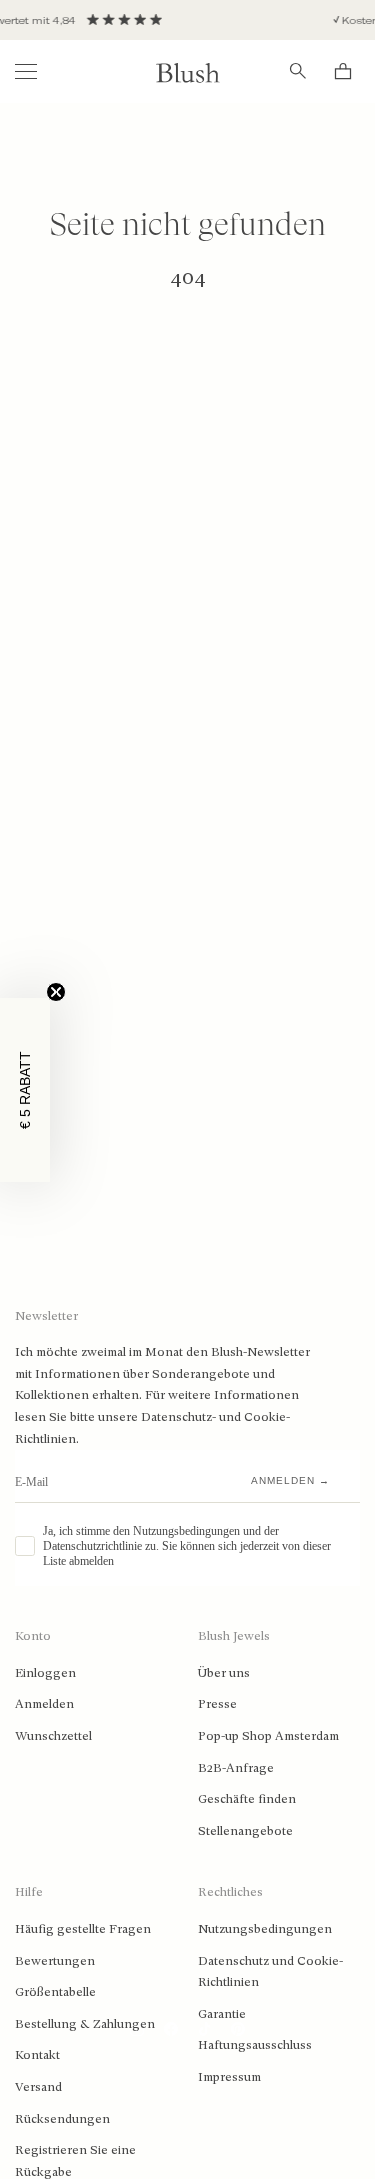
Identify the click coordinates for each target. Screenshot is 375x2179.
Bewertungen (55, 1961)
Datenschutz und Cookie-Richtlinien (270, 1972)
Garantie (222, 2014)
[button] (25, 1090)
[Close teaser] (56, 992)
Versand (38, 2087)
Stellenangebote (245, 1831)
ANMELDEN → (290, 1480)
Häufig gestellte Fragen (83, 1929)
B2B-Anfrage (236, 1768)
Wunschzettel (53, 1736)
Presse (217, 1704)
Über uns (224, 1673)
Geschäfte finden (247, 1799)
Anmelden (44, 1704)
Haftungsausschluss (255, 2045)
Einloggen (45, 1673)
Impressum (229, 2077)
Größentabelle (55, 1992)
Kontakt (37, 2055)
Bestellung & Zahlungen (85, 2024)
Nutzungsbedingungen (265, 1929)
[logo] (188, 71)
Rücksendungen (62, 2119)
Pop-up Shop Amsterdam (268, 1736)
